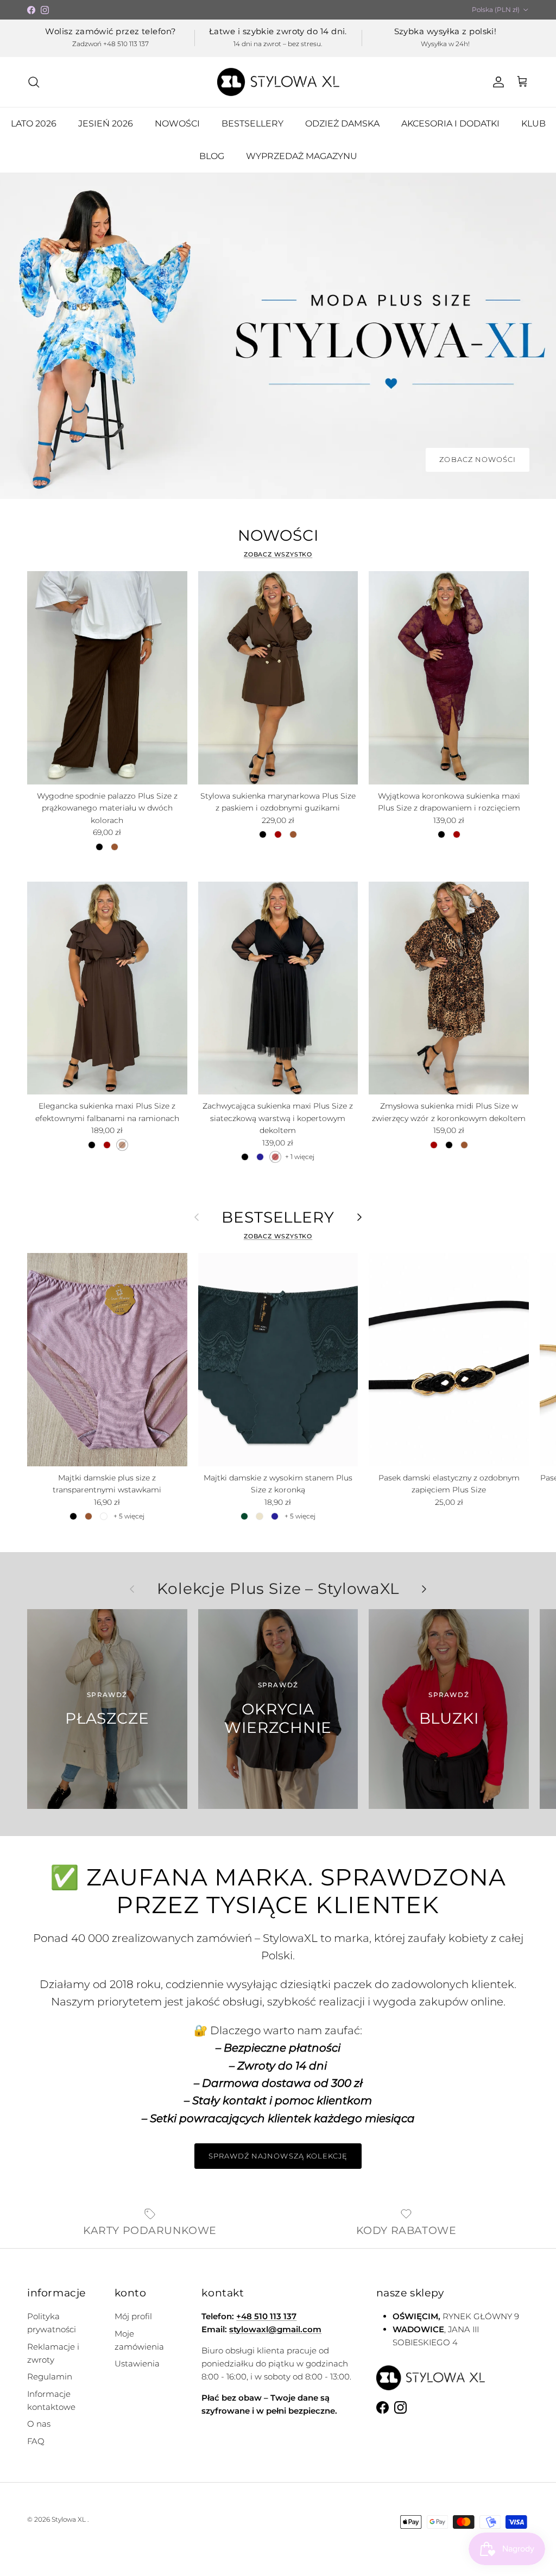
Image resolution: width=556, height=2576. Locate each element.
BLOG (212, 156)
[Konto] (496, 82)
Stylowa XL (69, 2519)
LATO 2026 (34, 124)
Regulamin (50, 2376)
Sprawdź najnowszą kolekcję (278, 2156)
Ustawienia (137, 2363)
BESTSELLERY (252, 124)
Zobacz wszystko (278, 554)
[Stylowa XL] (278, 82)
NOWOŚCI (177, 124)
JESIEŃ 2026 (106, 124)
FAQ (36, 2441)
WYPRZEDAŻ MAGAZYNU (302, 156)
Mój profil (133, 2316)
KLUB (533, 124)
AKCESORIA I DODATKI (450, 124)
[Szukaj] (34, 82)
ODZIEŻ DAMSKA (342, 124)
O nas (39, 2424)
